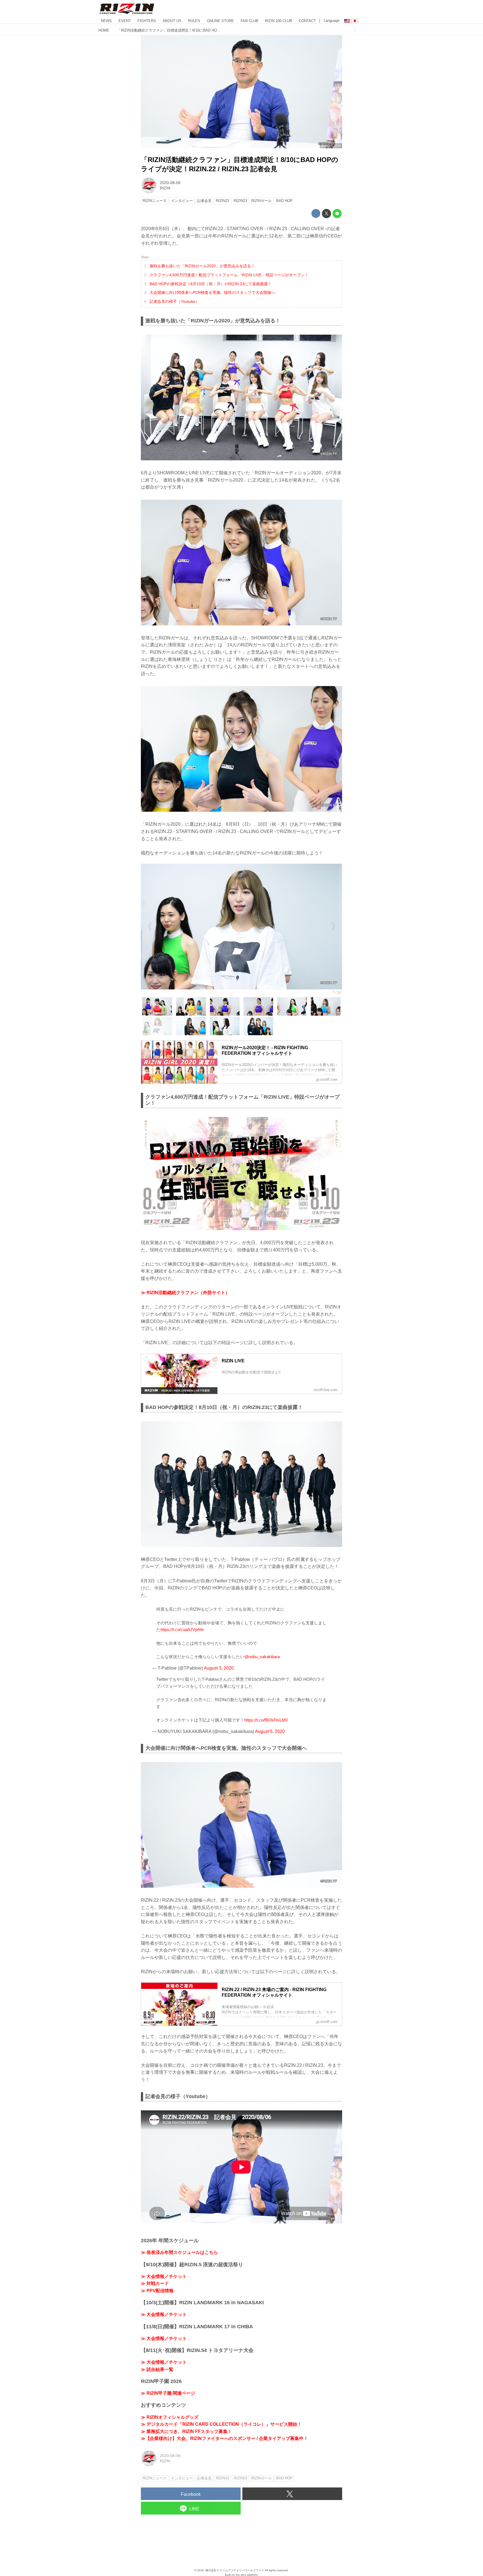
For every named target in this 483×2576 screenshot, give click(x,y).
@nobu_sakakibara (262, 1657)
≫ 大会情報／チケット (164, 2276)
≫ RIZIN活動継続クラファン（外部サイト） (185, 1293)
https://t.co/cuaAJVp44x (182, 1629)
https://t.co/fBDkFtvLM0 (266, 1720)
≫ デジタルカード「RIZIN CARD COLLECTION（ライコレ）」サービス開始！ (221, 2424)
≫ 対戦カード (155, 2283)
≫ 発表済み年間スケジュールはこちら (179, 2252)
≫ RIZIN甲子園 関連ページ (168, 2393)
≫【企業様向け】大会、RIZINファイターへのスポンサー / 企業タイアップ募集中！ (224, 2438)
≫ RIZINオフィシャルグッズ (170, 2417)
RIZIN (165, 188)
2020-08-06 (170, 183)
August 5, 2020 (270, 1731)
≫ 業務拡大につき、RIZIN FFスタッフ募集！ (186, 2431)
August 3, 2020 (219, 1668)
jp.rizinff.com (331, 146)
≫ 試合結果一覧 (157, 2369)
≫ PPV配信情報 (157, 2291)
